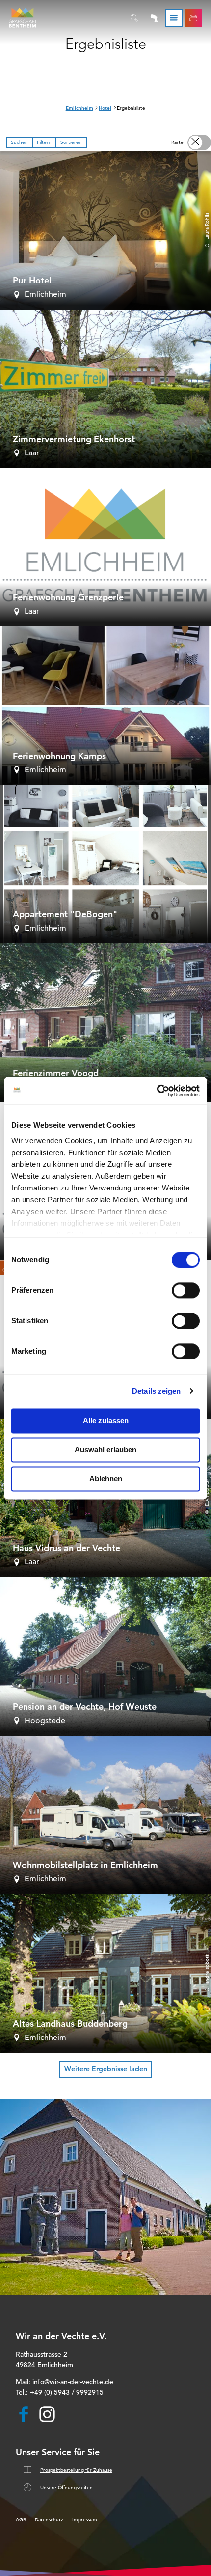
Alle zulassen (106, 1421)
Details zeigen (156, 1391)
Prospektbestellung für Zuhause (76, 2470)
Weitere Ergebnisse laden (106, 2069)
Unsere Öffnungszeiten (66, 2487)
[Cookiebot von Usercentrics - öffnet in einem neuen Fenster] (157, 1091)
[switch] (186, 1290)
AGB (21, 2520)
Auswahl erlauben (105, 1450)
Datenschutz (49, 2520)
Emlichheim (79, 108)
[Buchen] (193, 18)
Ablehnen (106, 1479)
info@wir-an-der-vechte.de (73, 2382)
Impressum (85, 2520)
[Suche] (135, 18)
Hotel (105, 108)
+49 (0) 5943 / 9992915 (67, 2392)
